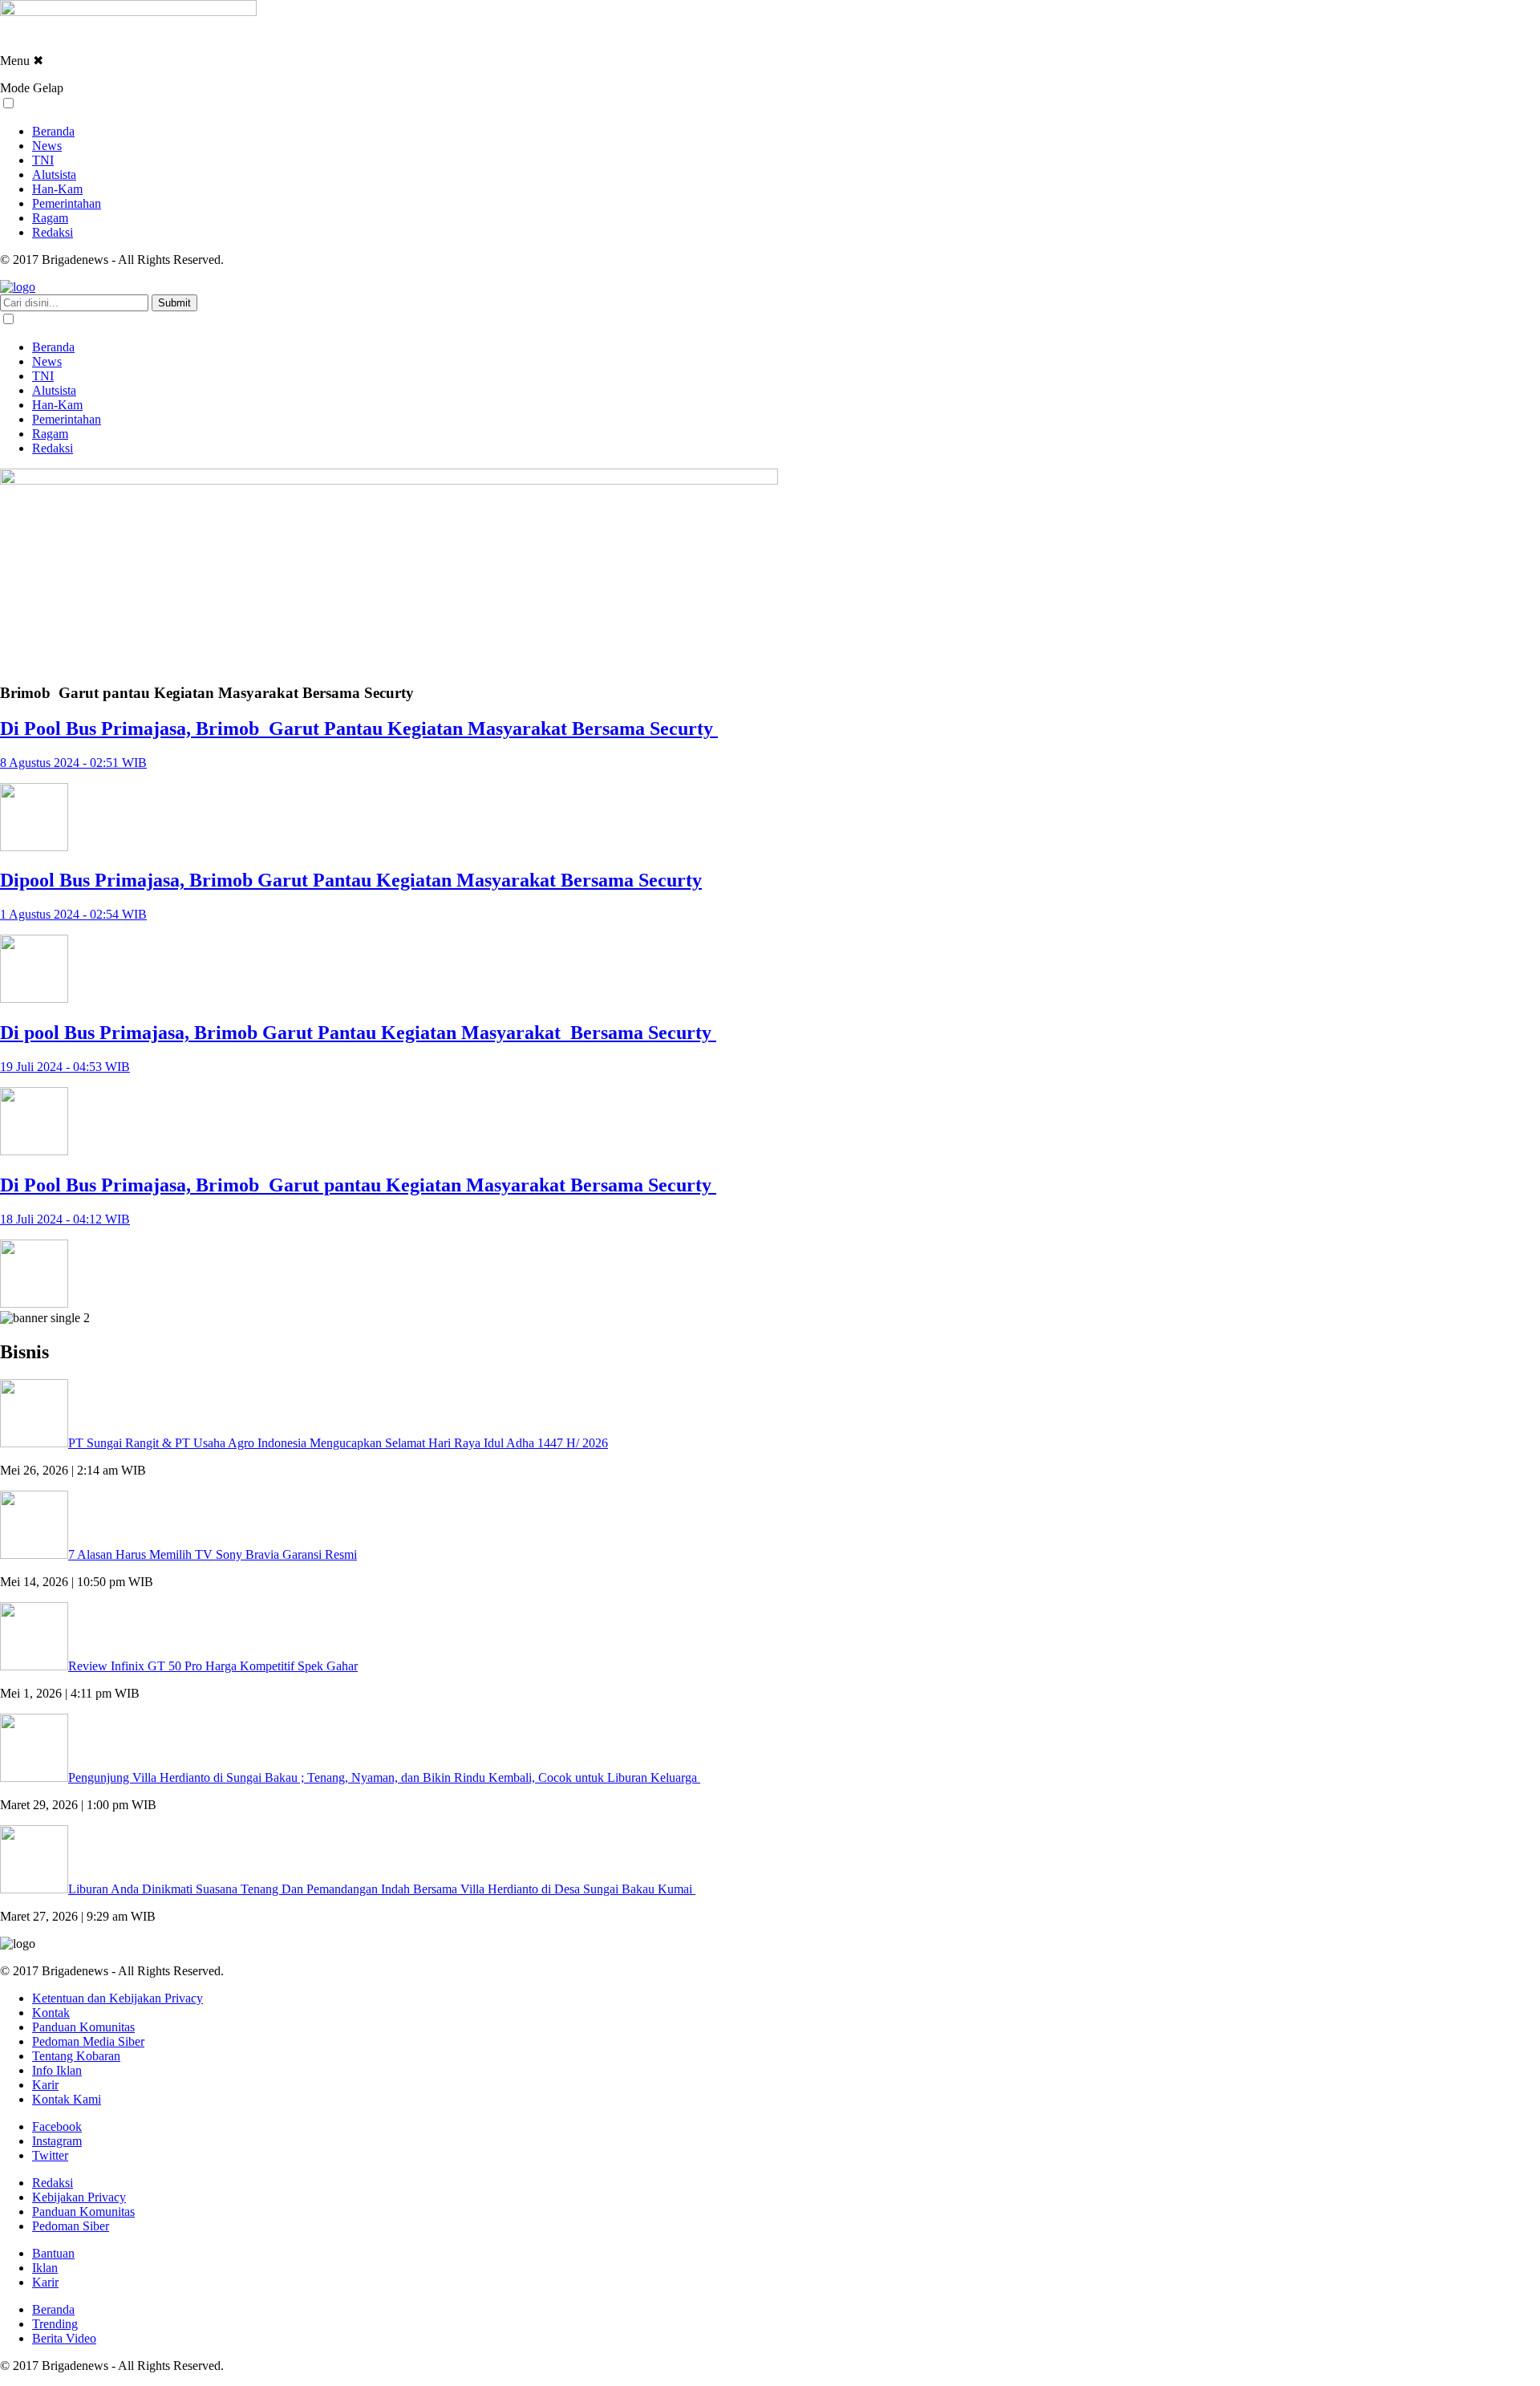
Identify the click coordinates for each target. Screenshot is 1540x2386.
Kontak (51, 2013)
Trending (55, 2324)
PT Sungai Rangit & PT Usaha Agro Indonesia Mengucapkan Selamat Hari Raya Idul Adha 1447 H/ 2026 (338, 1443)
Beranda (53, 131)
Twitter (50, 2155)
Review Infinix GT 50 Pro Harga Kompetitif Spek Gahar (213, 1666)
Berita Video (64, 2338)
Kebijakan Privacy (79, 2197)
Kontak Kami (67, 2099)
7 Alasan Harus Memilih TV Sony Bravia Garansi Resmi (213, 1554)
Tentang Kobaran (76, 2056)
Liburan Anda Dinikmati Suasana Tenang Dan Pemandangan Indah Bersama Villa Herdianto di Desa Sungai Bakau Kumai (382, 1889)
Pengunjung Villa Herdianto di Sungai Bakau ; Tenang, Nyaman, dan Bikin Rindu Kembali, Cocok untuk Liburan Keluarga (384, 1777)
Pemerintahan (67, 203)
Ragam (50, 218)
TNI (43, 160)
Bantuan (53, 2253)
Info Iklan (57, 2070)
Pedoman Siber (71, 2226)
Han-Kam (57, 189)
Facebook (57, 2126)
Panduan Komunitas (83, 2027)
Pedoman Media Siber (88, 2041)
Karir (45, 2085)
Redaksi (53, 232)
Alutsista (54, 174)
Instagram (57, 2141)
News (47, 146)
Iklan (45, 2268)
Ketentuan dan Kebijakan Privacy (118, 1998)
